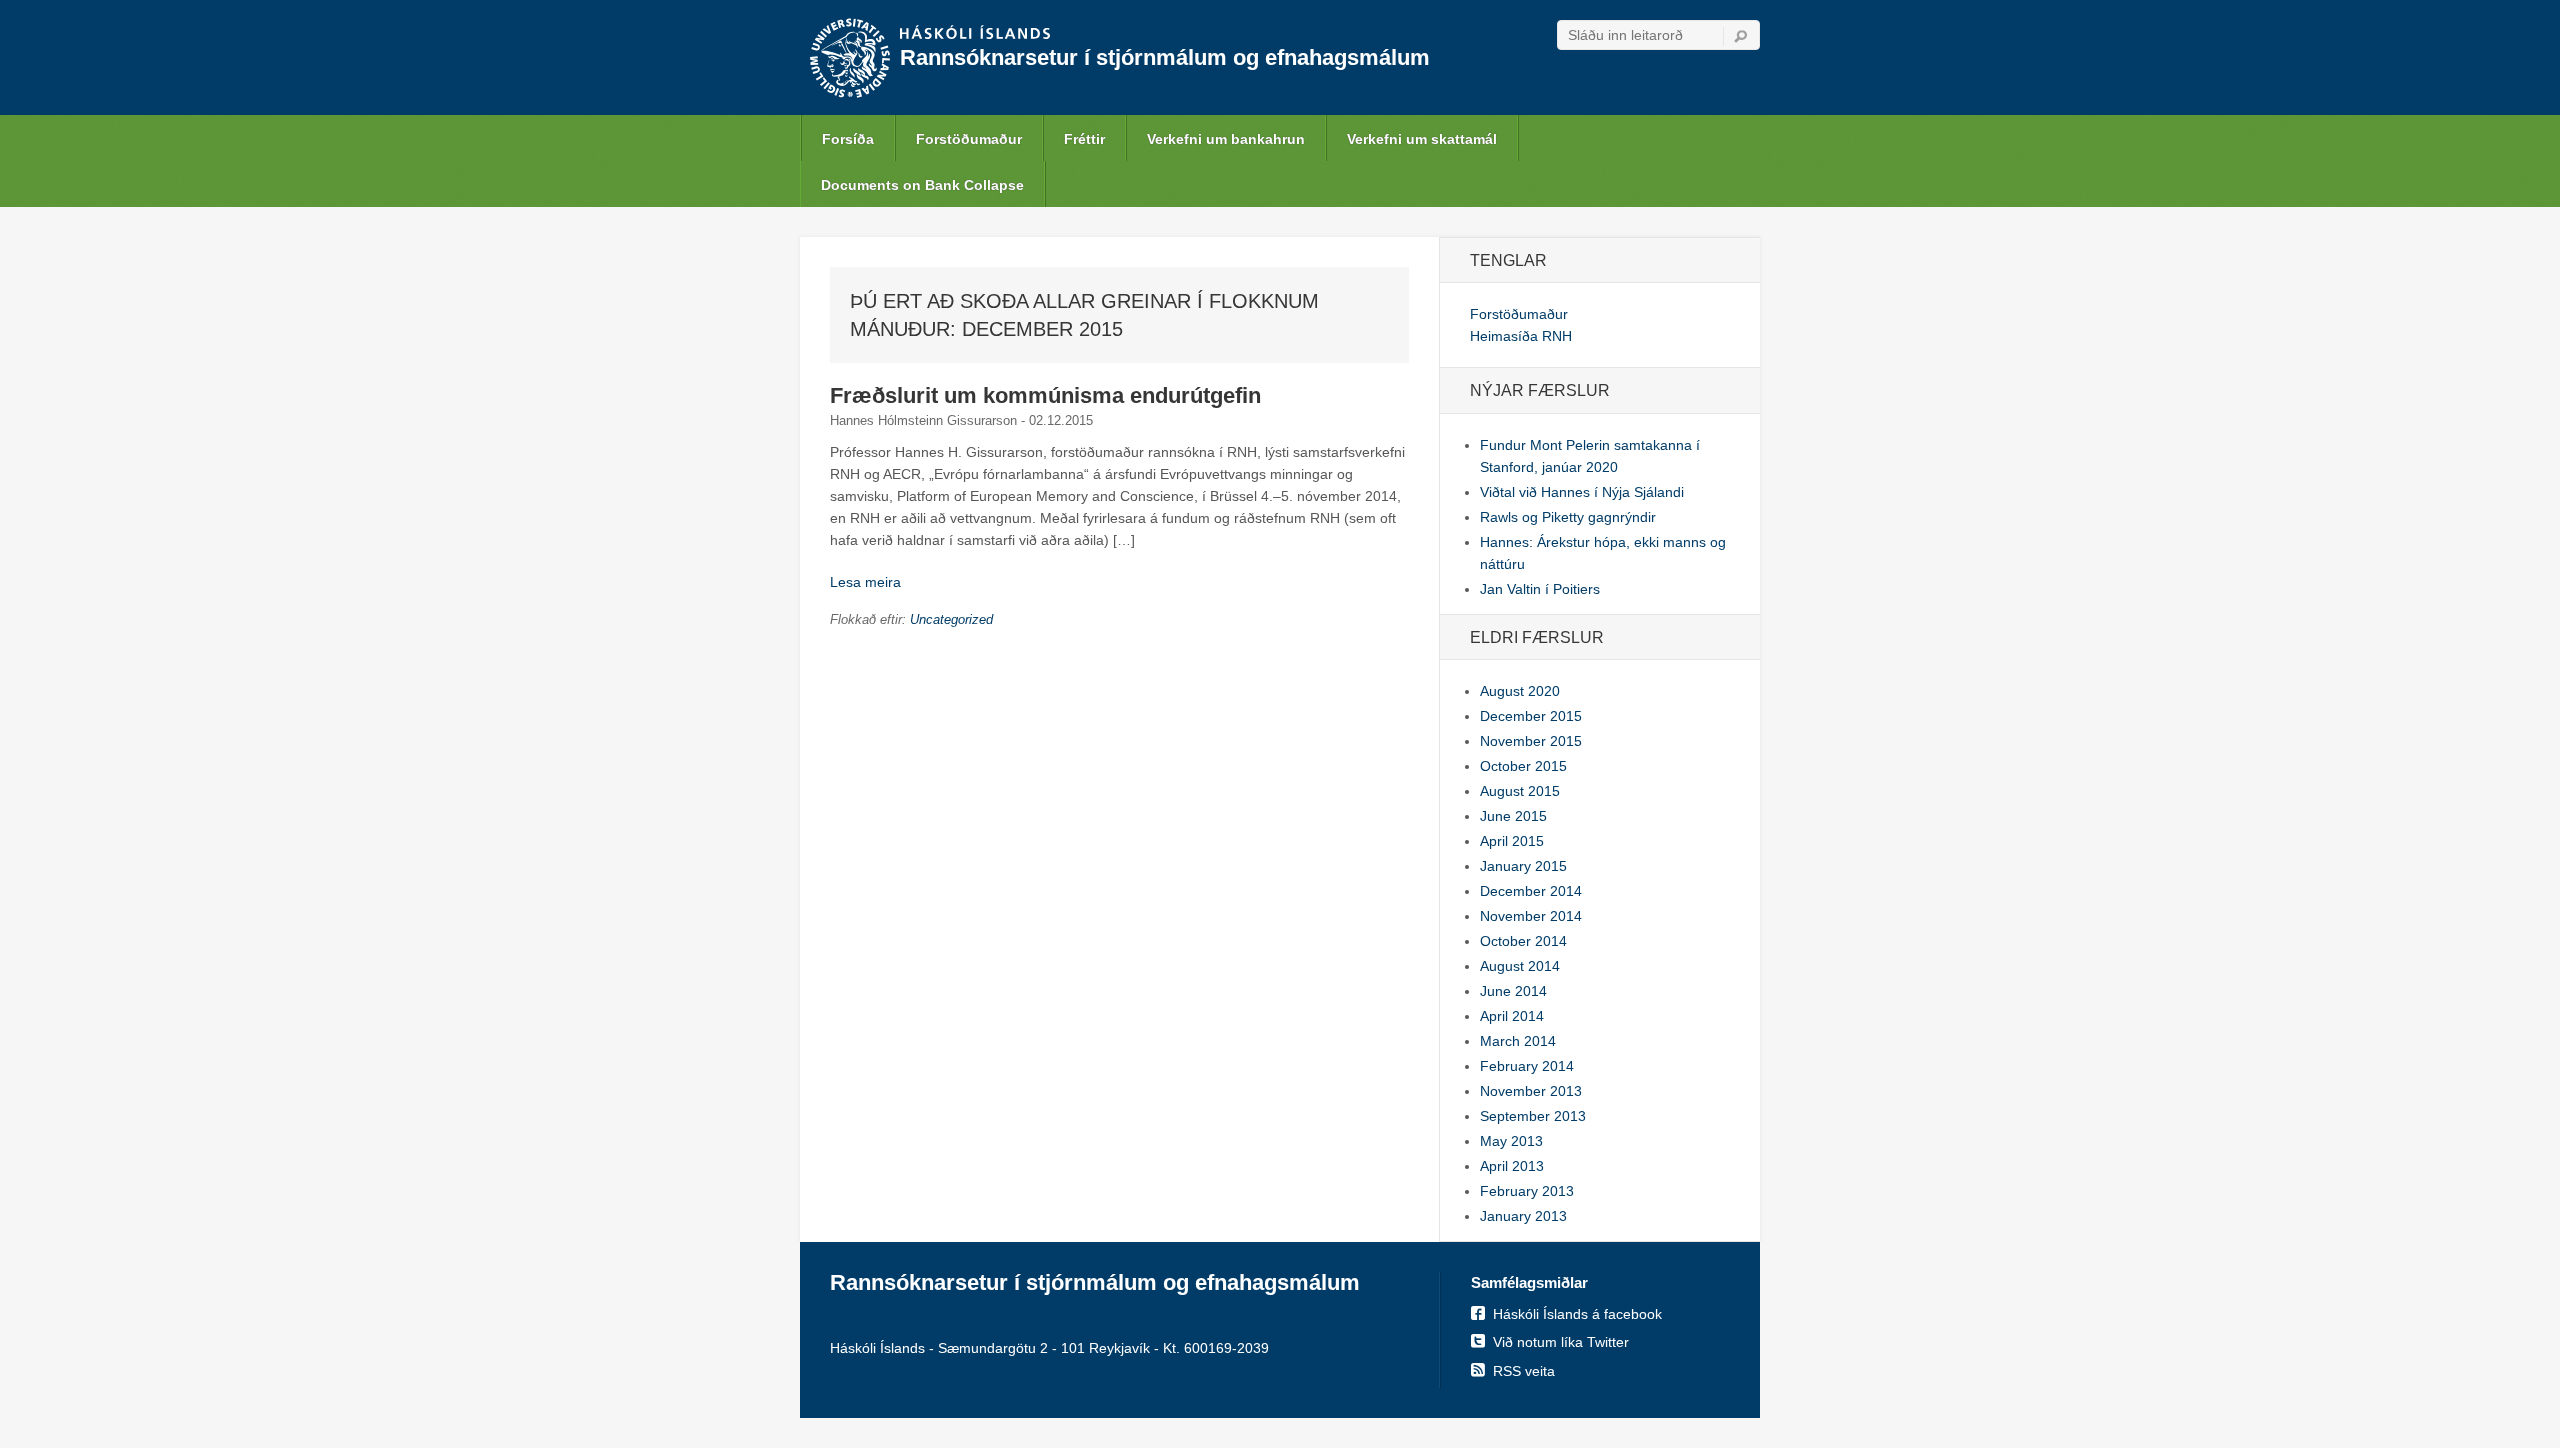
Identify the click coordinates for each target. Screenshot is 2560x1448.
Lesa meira (865, 582)
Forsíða (848, 139)
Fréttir (1084, 139)
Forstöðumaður (969, 139)
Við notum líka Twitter (1561, 1342)
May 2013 (1511, 1141)
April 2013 (1512, 1166)
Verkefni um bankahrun (1226, 139)
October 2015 (1523, 766)
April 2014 (1512, 1016)
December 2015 (1531, 716)
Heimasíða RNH (1521, 336)
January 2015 (1523, 866)
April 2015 (1512, 841)
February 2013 (1527, 1191)
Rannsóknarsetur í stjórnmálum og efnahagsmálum (1165, 57)
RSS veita (1524, 1371)
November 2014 (1531, 916)
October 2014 (1523, 941)
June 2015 (1513, 816)
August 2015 (1520, 791)
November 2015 (1531, 741)
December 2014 (1531, 891)
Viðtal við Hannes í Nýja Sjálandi (1582, 492)
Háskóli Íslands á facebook (1577, 1314)
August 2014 (1520, 966)
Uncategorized (951, 619)
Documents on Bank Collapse (922, 185)
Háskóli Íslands (975, 34)
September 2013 (1533, 1116)
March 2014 (1518, 1041)
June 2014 (1513, 991)
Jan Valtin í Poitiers (1540, 589)
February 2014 (1527, 1066)
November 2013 (1531, 1091)
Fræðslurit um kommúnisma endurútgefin (1045, 395)
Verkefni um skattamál (1422, 139)
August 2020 (1520, 691)
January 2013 (1523, 1216)
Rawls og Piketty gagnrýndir (1568, 517)
